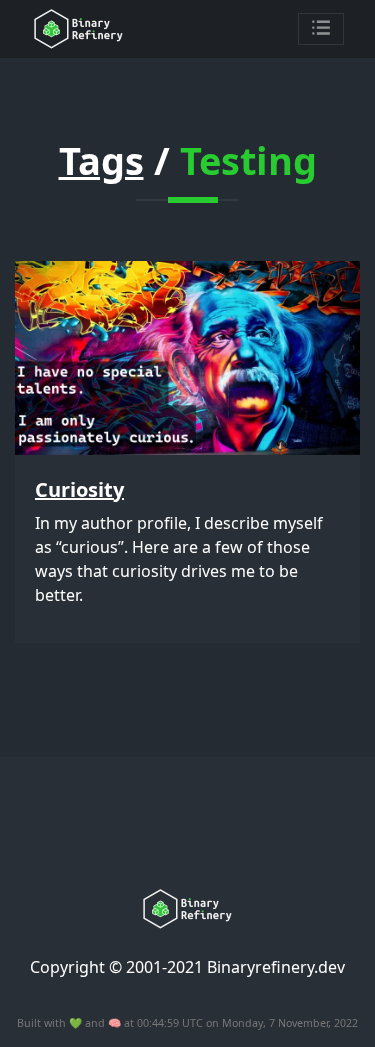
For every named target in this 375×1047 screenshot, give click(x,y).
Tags (101, 160)
